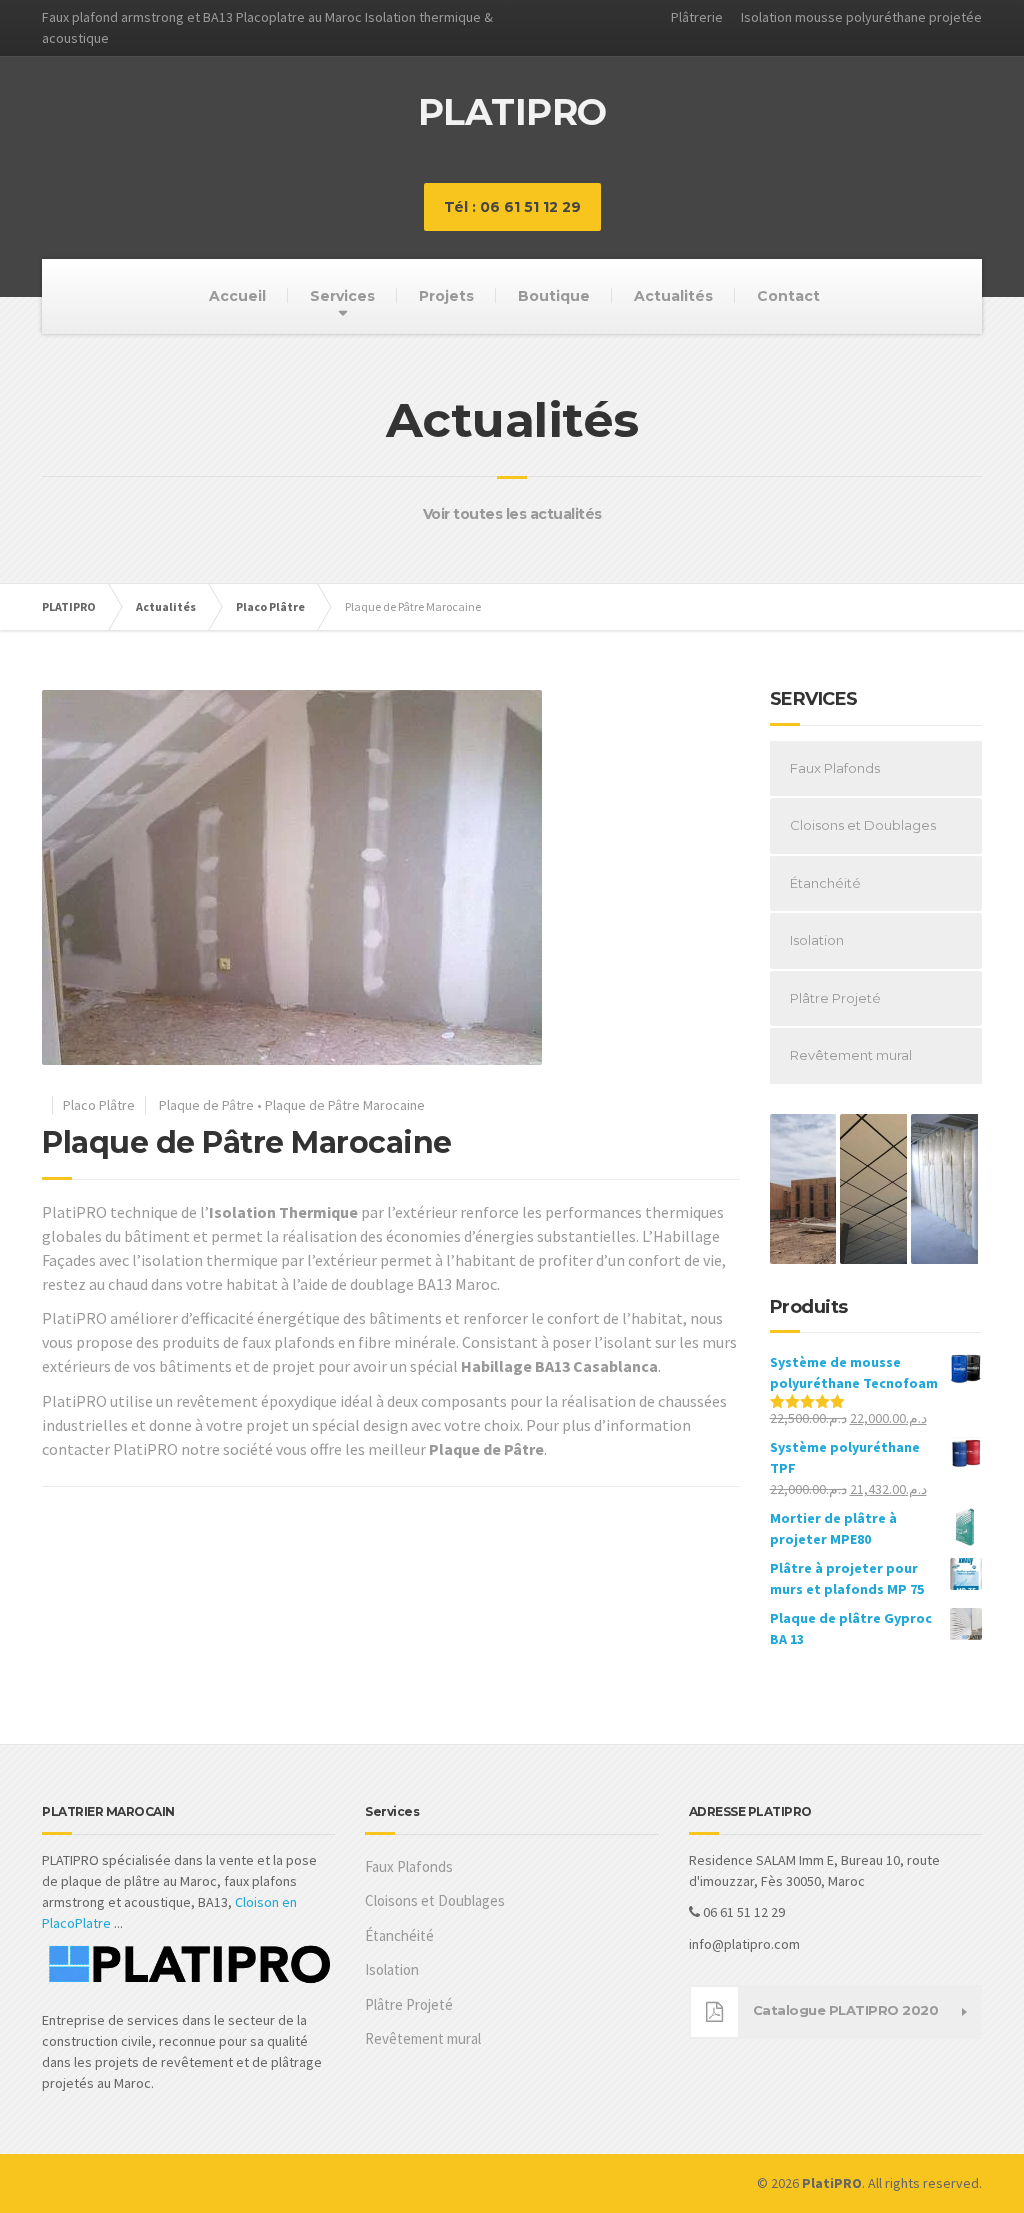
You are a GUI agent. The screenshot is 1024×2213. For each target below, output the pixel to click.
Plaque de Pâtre (206, 1105)
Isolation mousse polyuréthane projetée (861, 17)
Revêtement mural (851, 1055)
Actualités (673, 296)
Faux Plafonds (835, 768)
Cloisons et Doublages (863, 825)
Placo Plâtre (99, 1105)
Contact (788, 296)
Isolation (817, 940)
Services (342, 296)
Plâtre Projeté (835, 998)
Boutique (554, 296)
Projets (446, 296)
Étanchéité (825, 883)
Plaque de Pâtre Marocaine (345, 1105)
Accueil (237, 296)
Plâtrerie (697, 17)
